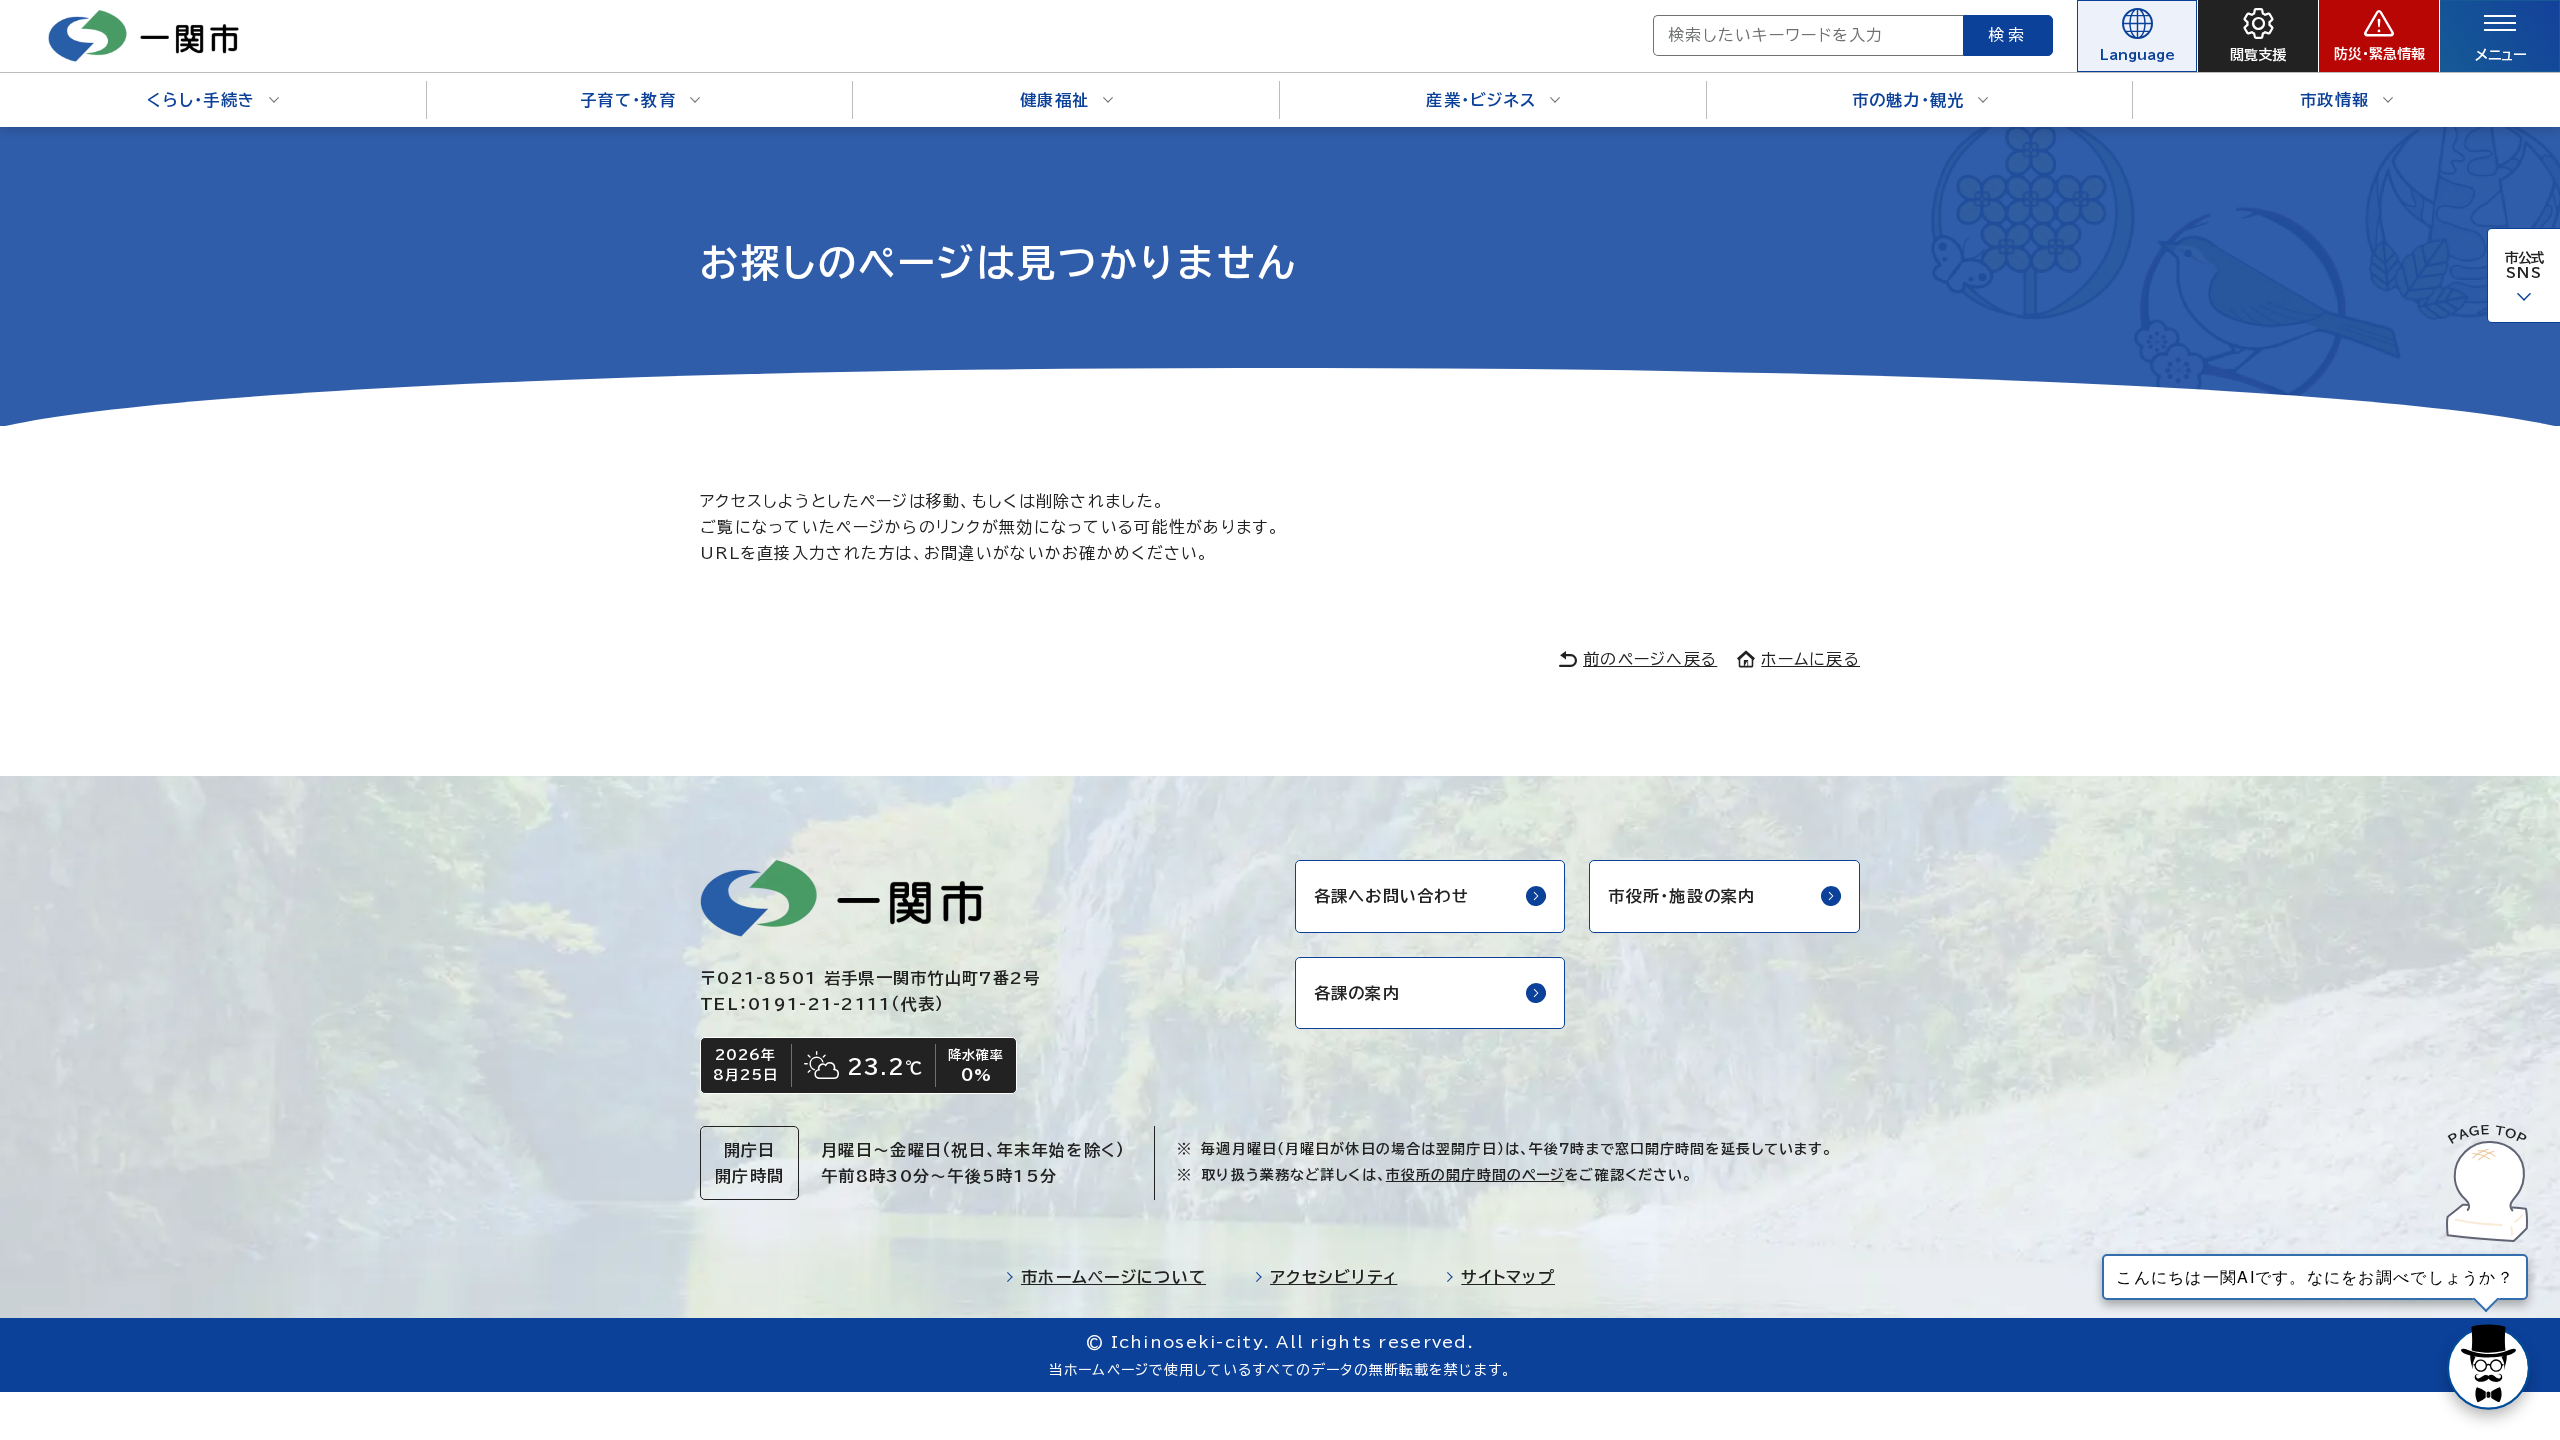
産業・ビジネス (1481, 100)
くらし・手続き (201, 100)
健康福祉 (1054, 100)
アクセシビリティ (1333, 1277)
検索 (2008, 35)
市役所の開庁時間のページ (1475, 1175)
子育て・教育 (628, 100)
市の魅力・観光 (1908, 100)
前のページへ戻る (1650, 659)
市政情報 (2334, 100)
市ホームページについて (1113, 1277)
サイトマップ (1508, 1277)
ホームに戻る (1810, 659)
